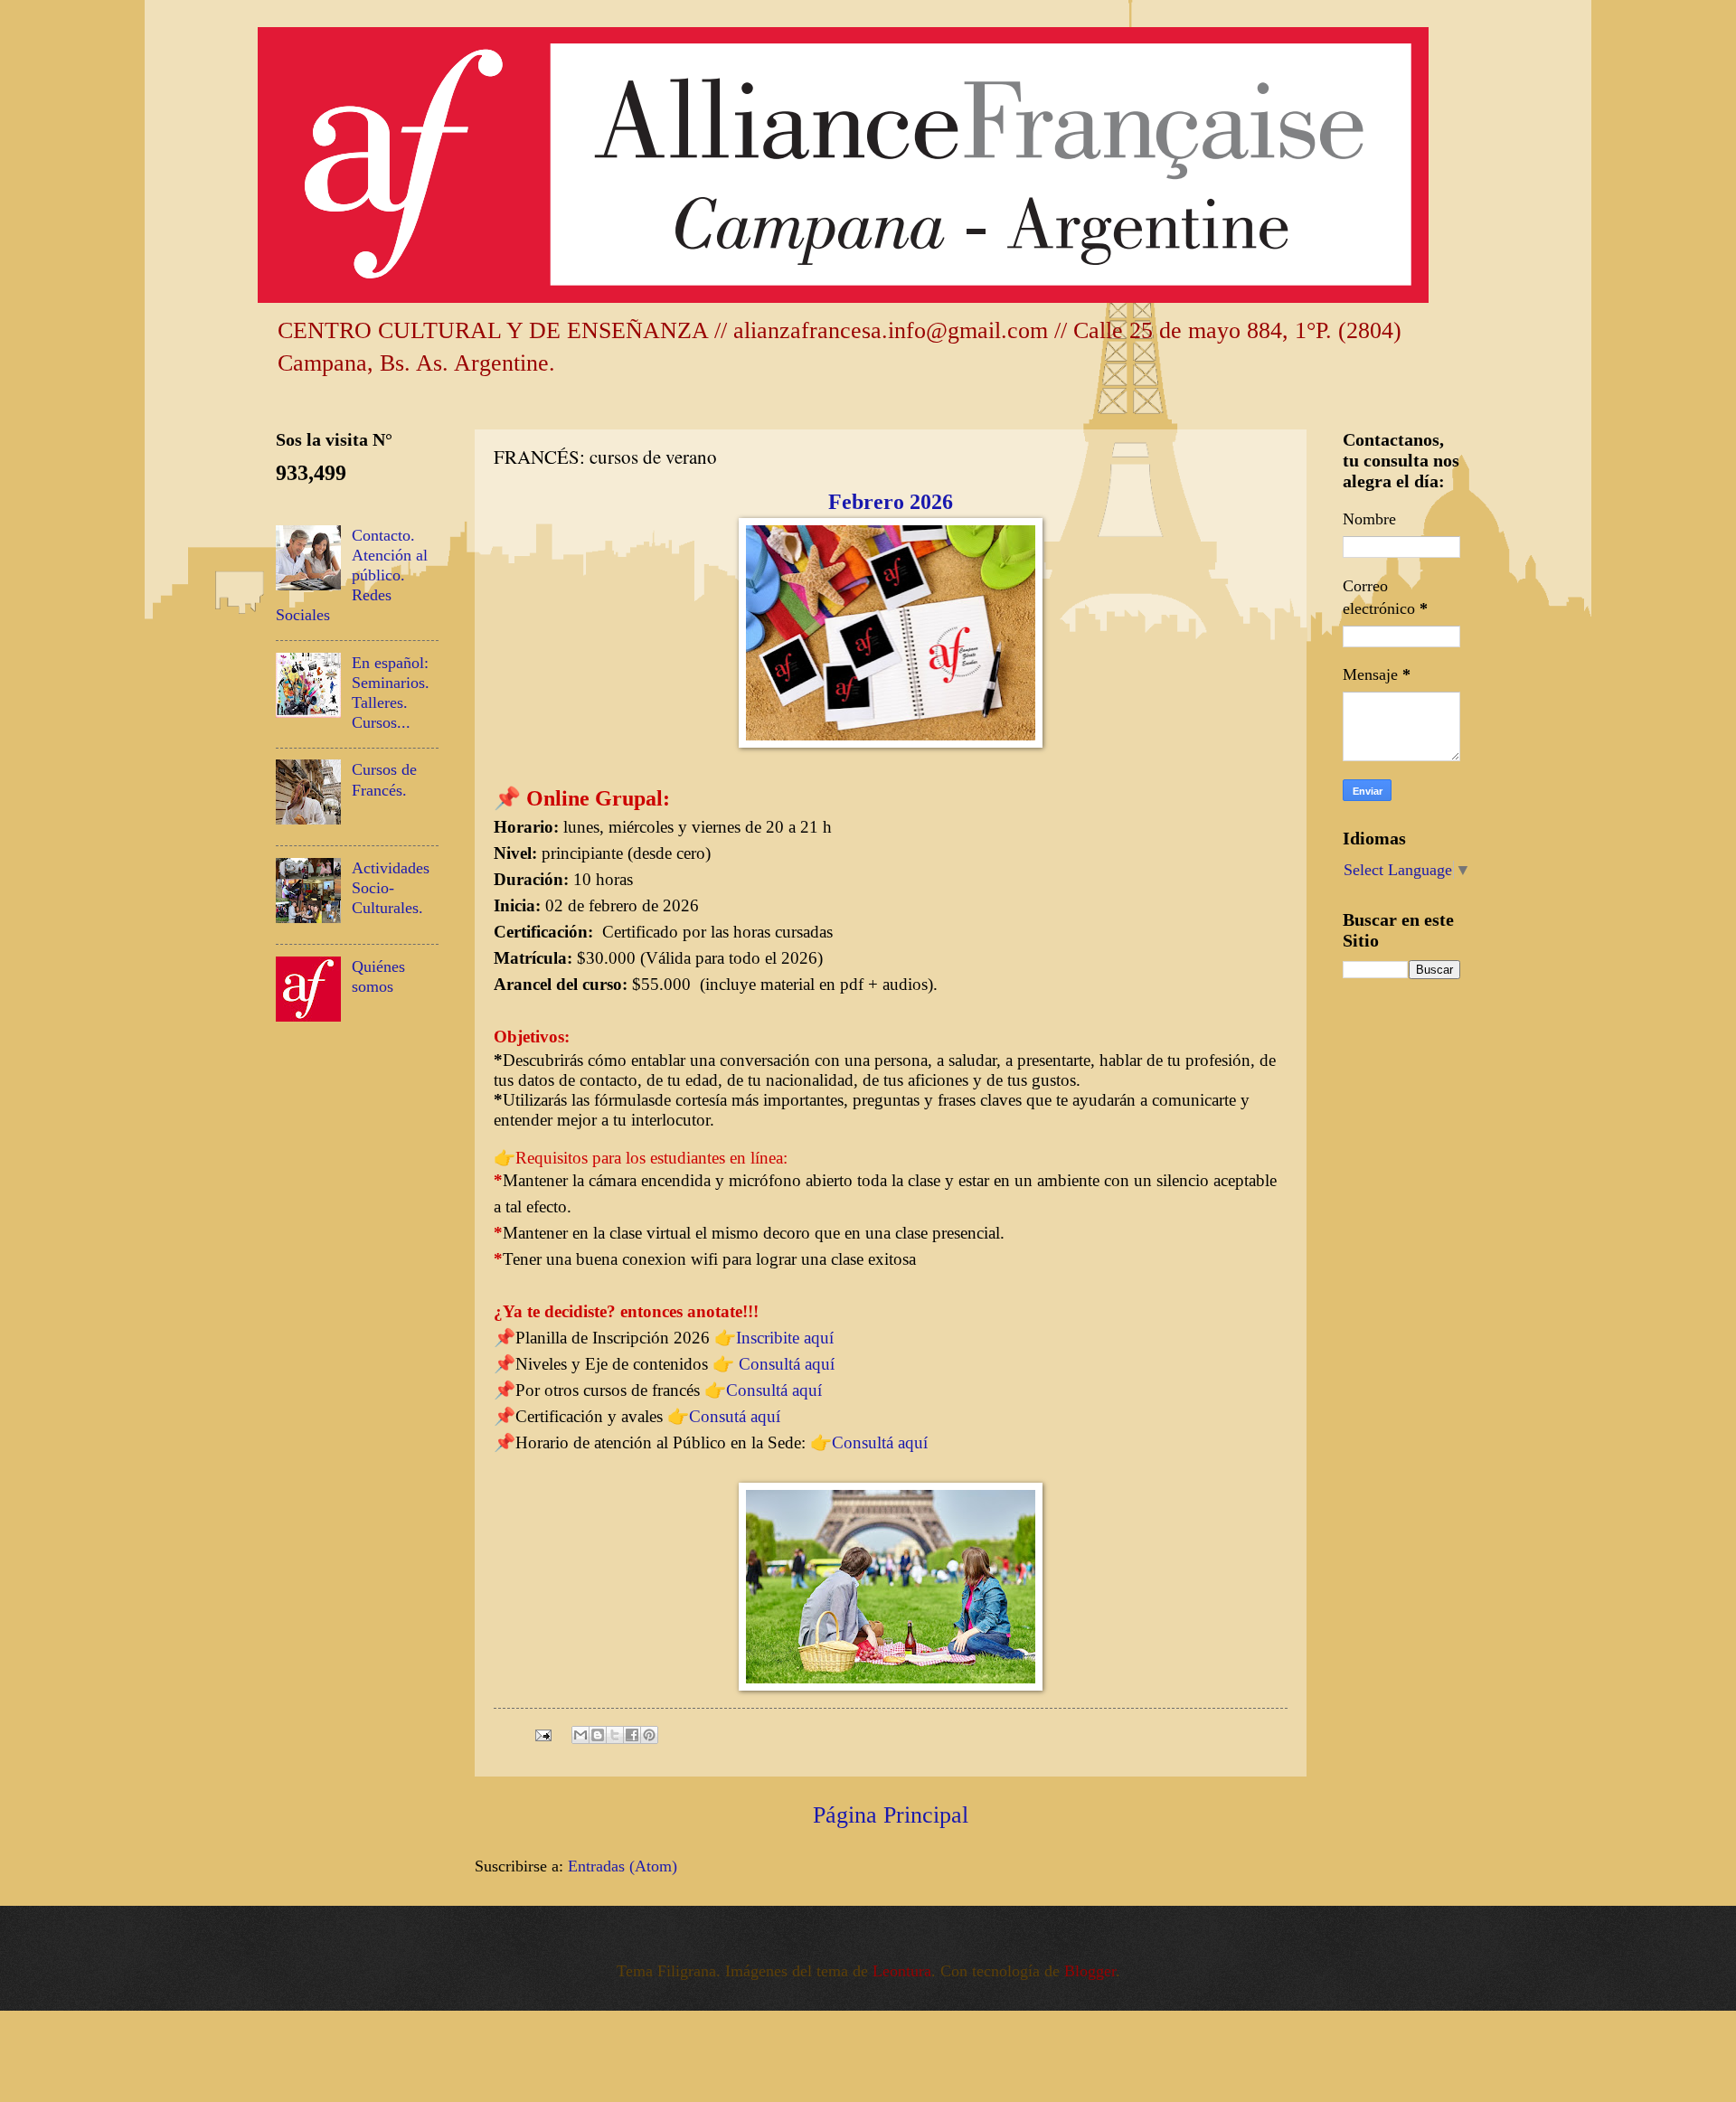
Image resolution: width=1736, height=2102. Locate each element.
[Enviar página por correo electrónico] (542, 1733)
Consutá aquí (735, 1416)
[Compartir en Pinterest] (649, 1735)
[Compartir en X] (615, 1735)
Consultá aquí (787, 1364)
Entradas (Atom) (623, 1866)
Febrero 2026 (891, 502)
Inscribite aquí (787, 1338)
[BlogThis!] (598, 1735)
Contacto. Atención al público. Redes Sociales (352, 575)
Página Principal (891, 1815)
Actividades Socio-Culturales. (391, 888)
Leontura (902, 1971)
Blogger (1090, 1971)
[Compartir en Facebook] (632, 1735)
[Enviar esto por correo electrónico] (580, 1735)
